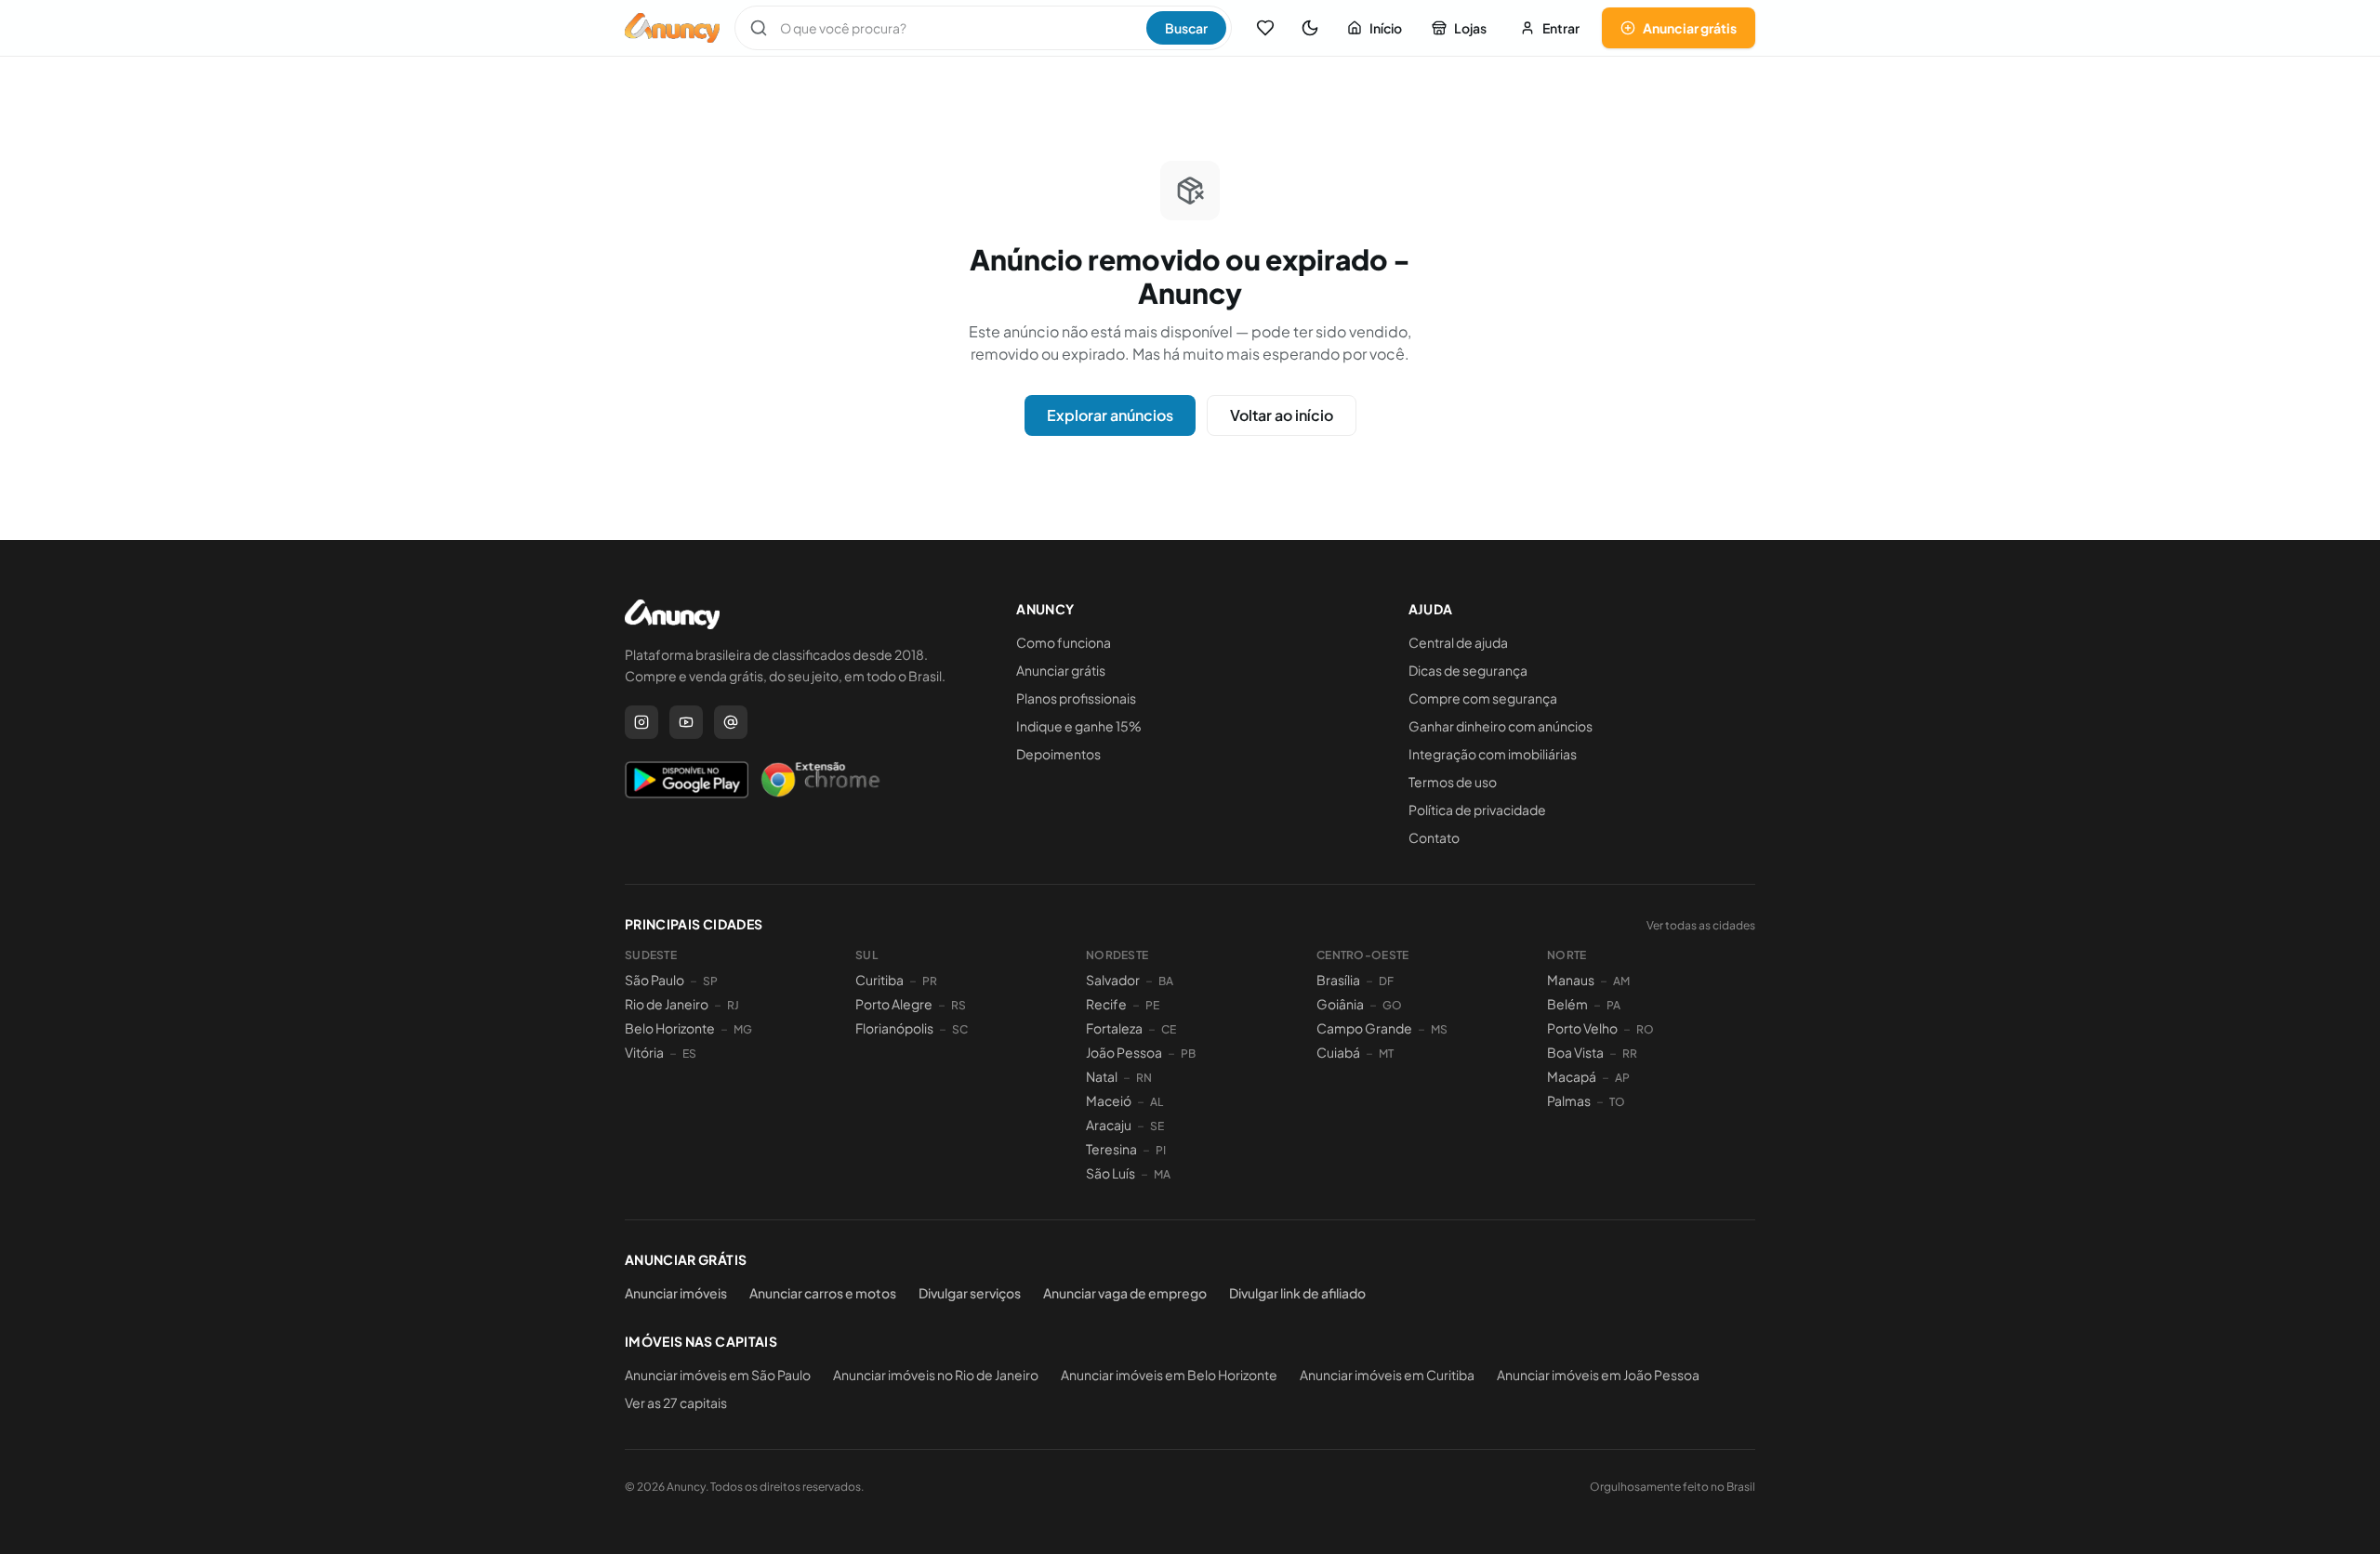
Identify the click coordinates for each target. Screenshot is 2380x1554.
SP (710, 981)
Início (1386, 28)
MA (1162, 1174)
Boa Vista (1575, 1052)
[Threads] (731, 722)
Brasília (1338, 980)
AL (1157, 1102)
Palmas (1569, 1100)
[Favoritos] (1265, 28)
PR (930, 981)
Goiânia (1340, 1004)
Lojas (1470, 28)
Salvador (1113, 980)
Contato (1434, 837)
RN (1144, 1078)
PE (1152, 1005)
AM (1621, 981)
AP (1622, 1078)
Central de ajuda (1458, 642)
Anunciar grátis (1690, 28)
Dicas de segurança (1468, 670)
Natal (1102, 1076)
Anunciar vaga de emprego (1125, 1293)
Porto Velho (1582, 1028)
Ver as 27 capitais (676, 1403)
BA (1166, 981)
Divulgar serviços (970, 1293)
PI (1161, 1150)
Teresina (1111, 1149)
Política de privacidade (1477, 810)
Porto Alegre (894, 1004)
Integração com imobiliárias (1493, 754)
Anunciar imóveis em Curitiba (1387, 1375)
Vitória (644, 1052)
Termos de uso (1453, 782)
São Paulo (654, 980)
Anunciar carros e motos (823, 1293)
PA (1613, 1005)
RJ (733, 1005)
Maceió (1109, 1100)
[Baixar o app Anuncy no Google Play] (687, 780)
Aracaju (1109, 1125)
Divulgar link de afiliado (1297, 1293)
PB (1188, 1054)
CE (1169, 1029)
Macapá (1572, 1076)
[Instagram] (641, 722)
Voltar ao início (1282, 415)
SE (1157, 1126)
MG (743, 1029)
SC (960, 1029)
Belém (1567, 1004)
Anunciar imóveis (676, 1293)
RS (959, 1005)
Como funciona (1064, 642)
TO (1617, 1102)
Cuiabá (1338, 1052)
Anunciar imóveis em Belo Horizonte (1169, 1375)
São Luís (1111, 1173)
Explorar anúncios (1110, 415)
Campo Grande (1364, 1028)
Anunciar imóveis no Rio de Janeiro (936, 1375)
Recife (1106, 1004)
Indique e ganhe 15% (1079, 726)
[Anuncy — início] (672, 28)
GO (1392, 1005)
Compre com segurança (1483, 698)
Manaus (1571, 980)
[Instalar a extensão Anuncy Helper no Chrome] (820, 780)
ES (689, 1054)
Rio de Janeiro (667, 1004)
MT (1386, 1054)
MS (1439, 1029)
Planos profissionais (1076, 698)
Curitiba (879, 980)
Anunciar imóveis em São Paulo (718, 1375)
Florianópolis (894, 1028)
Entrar (1561, 28)
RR (1630, 1054)
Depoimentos (1058, 754)
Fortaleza (1114, 1028)
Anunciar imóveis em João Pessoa (1598, 1375)
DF (1386, 981)
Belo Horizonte (670, 1028)
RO (1645, 1029)
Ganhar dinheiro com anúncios (1501, 726)
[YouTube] (686, 722)
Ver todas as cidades (1701, 925)
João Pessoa (1124, 1052)
